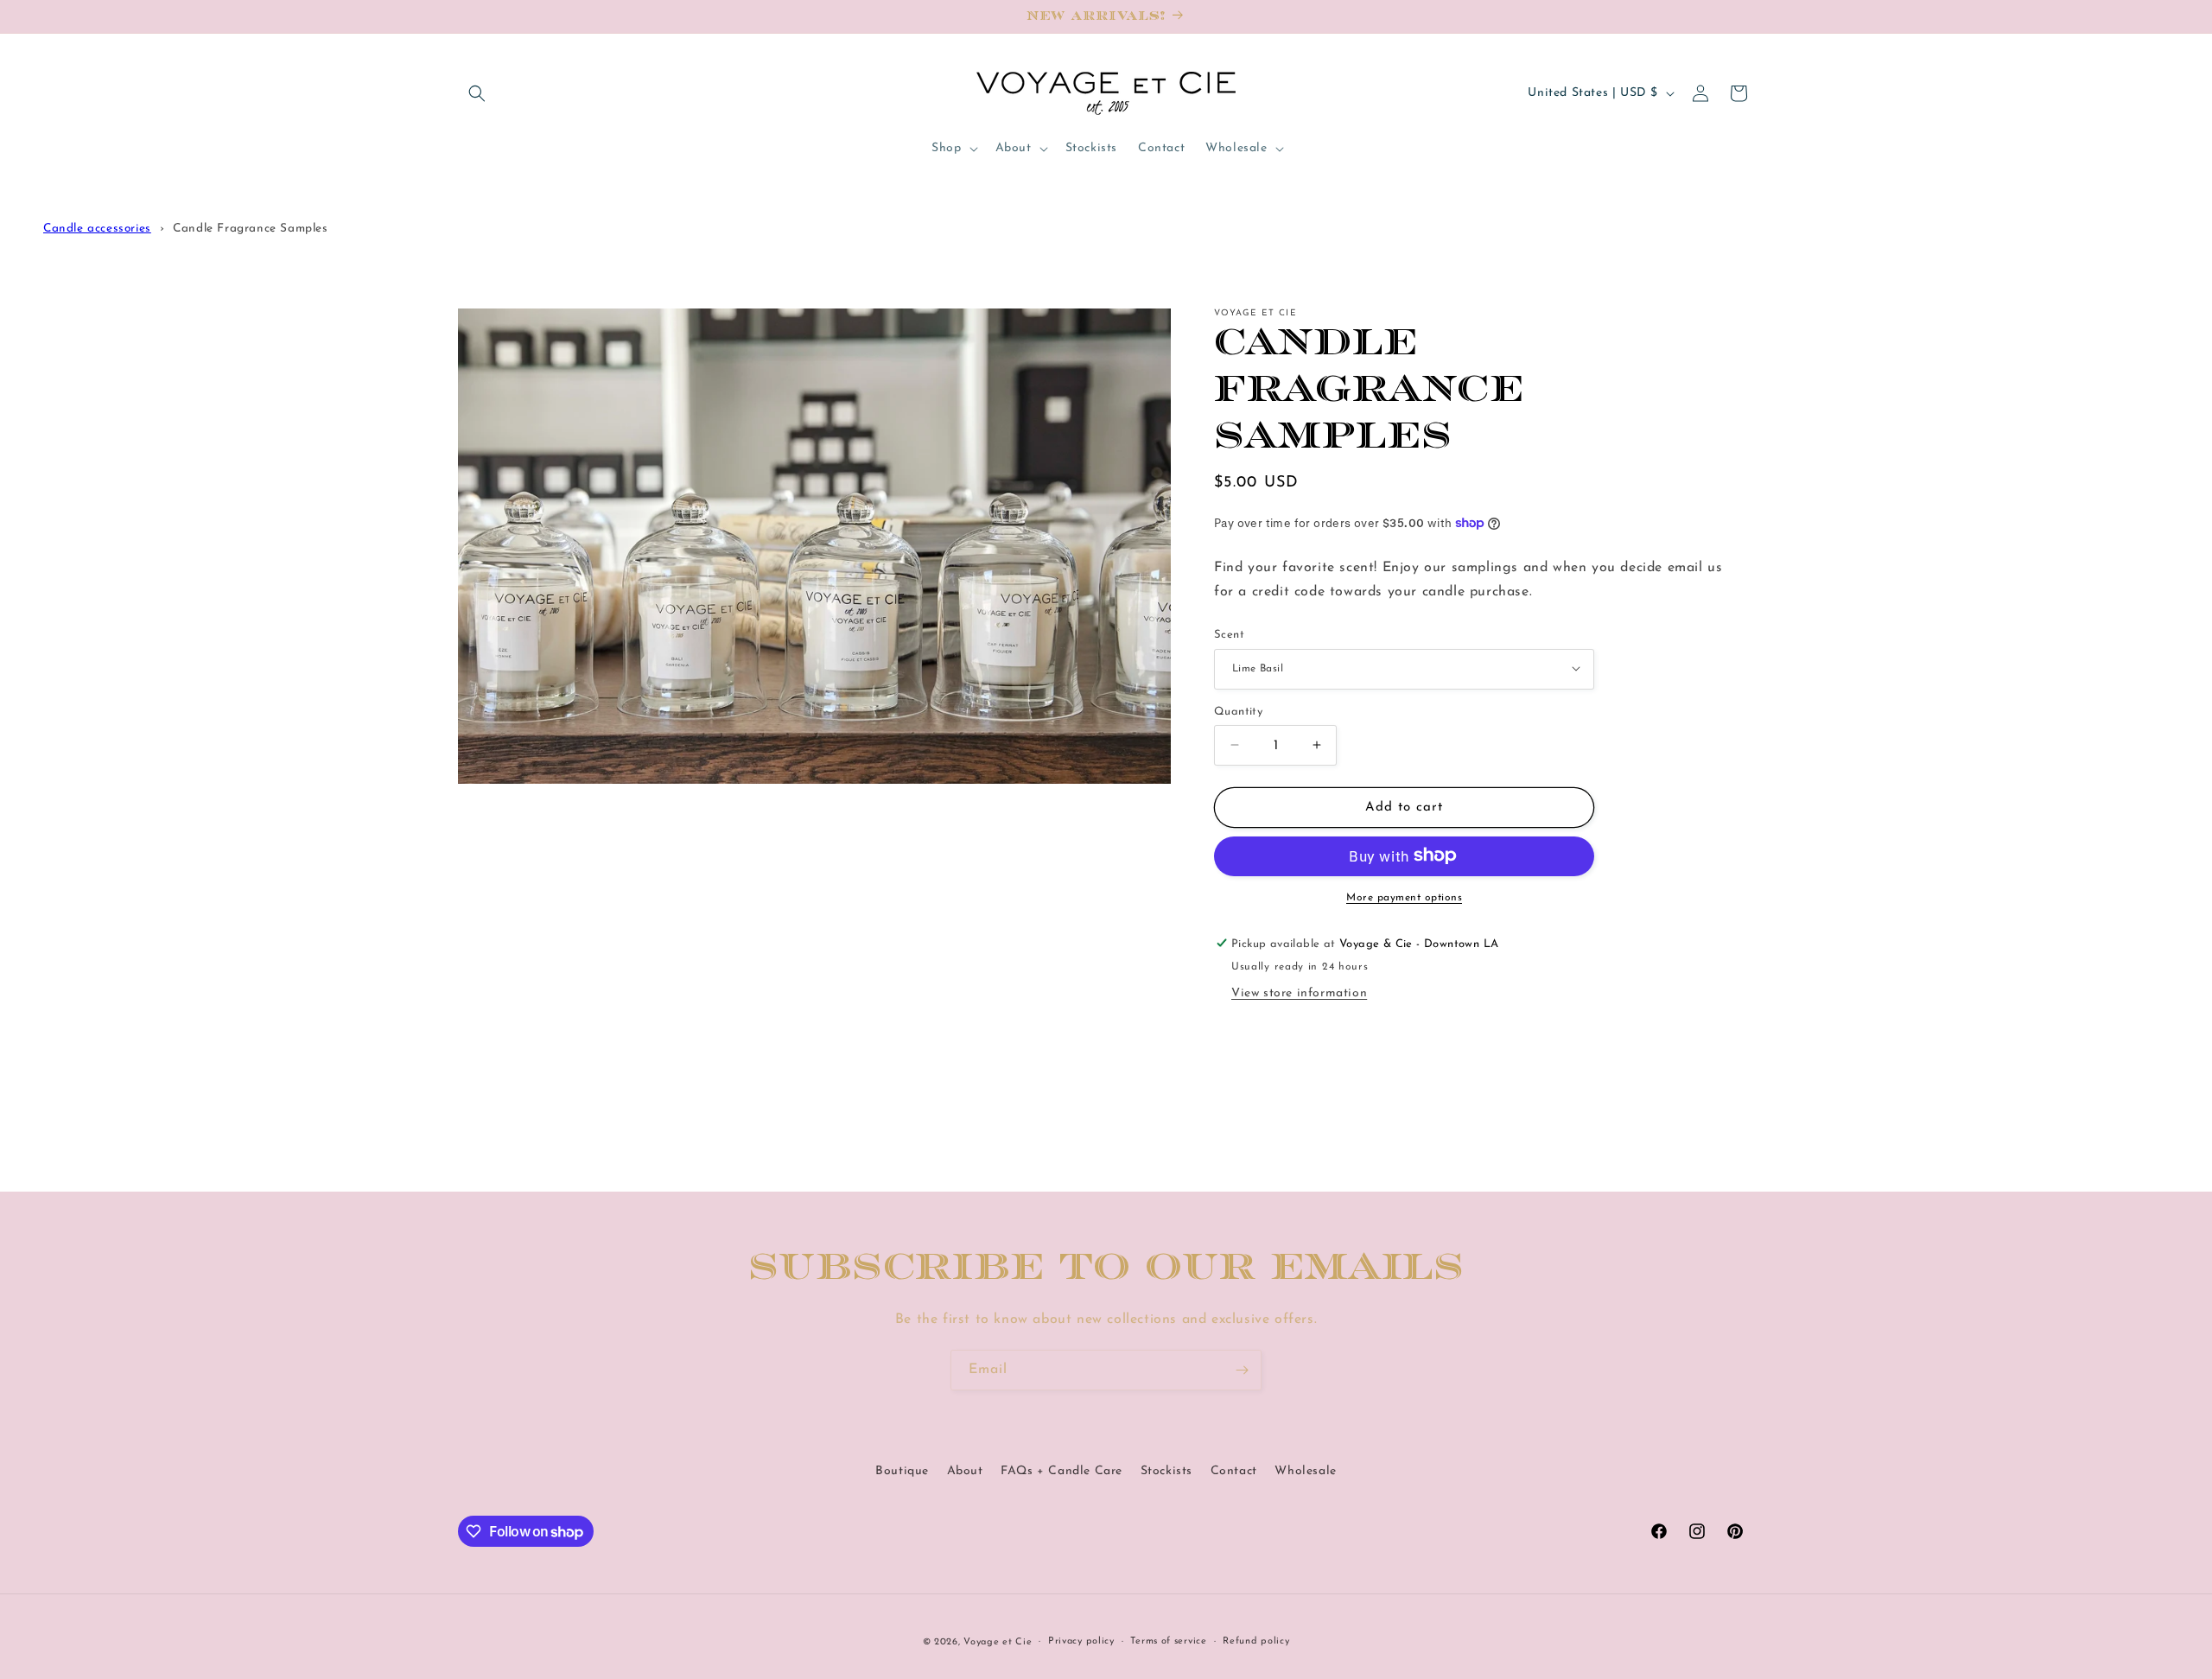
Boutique (902, 1471)
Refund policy (1256, 1641)
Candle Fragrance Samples (250, 229)
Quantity (1238, 711)
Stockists (1166, 1471)
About (965, 1471)
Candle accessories (97, 229)
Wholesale (1305, 1471)
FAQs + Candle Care (1062, 1471)
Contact (1234, 1471)
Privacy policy (1081, 1641)
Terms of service (1168, 1641)
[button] (477, 93)
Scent (1229, 634)
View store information (1299, 992)
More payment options (1404, 897)
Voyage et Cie (998, 1642)
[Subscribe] (1242, 1370)
